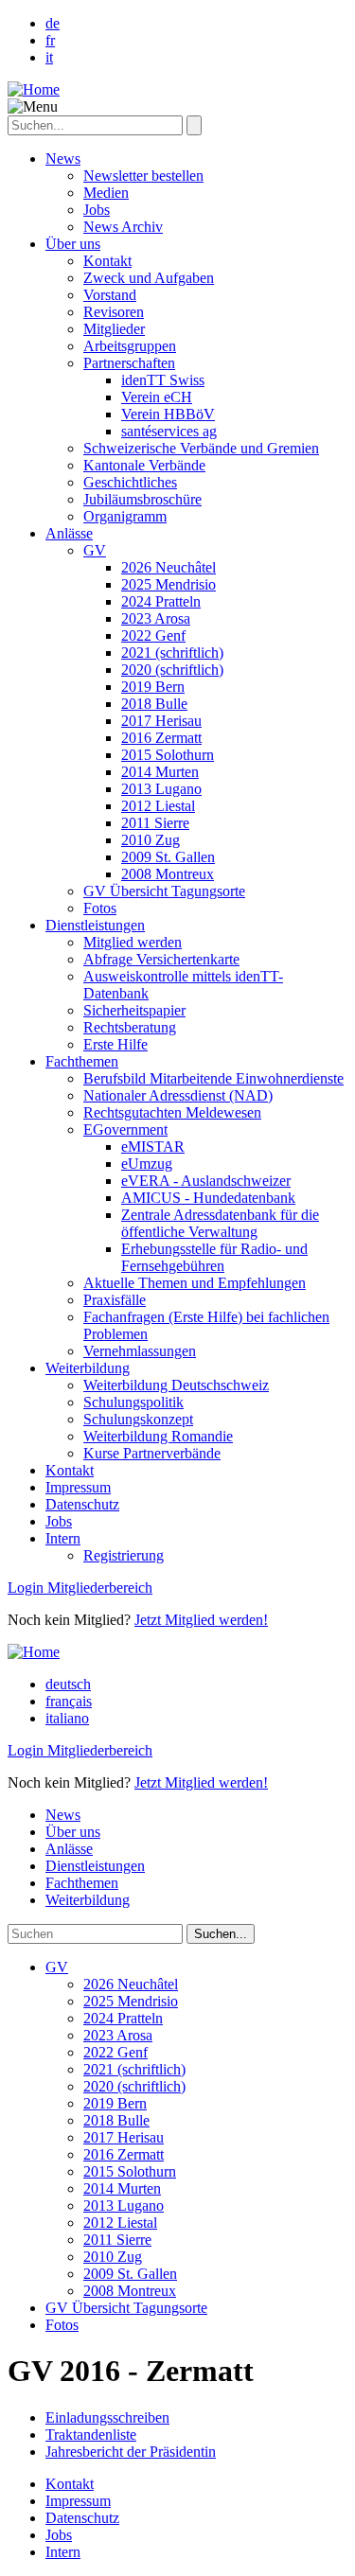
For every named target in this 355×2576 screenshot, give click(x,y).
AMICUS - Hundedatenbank (208, 1198)
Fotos (100, 908)
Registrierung (124, 1555)
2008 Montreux (168, 874)
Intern (63, 1538)
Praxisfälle (115, 1300)
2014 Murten (160, 772)
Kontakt (107, 261)
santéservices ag (169, 431)
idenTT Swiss (163, 380)
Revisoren (114, 312)
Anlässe (69, 533)
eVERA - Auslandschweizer (206, 1181)
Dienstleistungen (95, 925)
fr (50, 40)
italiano (67, 1718)
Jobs (97, 210)
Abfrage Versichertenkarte (161, 959)
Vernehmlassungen (140, 1351)
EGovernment (125, 1129)
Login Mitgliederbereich (80, 1588)
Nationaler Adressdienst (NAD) (178, 1095)
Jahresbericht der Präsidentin (131, 2452)
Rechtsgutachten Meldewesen (172, 1112)
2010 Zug (151, 840)
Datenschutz (82, 1504)
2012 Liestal (158, 806)
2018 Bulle (154, 704)
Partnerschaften (129, 363)
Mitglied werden (133, 942)
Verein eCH (157, 397)
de (53, 23)
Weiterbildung (88, 1368)
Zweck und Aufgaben (149, 278)
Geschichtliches (130, 482)
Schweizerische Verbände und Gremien (201, 448)
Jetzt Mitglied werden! (201, 1620)
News (63, 159)
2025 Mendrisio (169, 584)
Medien (106, 193)
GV (95, 550)
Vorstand (110, 295)
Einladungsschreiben (107, 2417)
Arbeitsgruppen (130, 346)
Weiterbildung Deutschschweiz (176, 1385)
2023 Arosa (156, 618)
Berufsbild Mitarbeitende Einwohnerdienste (213, 1078)
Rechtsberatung (130, 1027)
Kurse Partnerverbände (152, 1453)
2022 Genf (153, 635)
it (49, 57)
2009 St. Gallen (168, 857)
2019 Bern (153, 687)
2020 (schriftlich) (172, 670)
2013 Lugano (161, 789)
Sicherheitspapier (134, 1010)
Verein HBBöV (168, 414)
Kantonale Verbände (144, 465)
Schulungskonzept (138, 1419)
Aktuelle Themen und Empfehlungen (195, 1283)
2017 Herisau (161, 721)
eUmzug (147, 1164)
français (69, 1701)
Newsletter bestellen (143, 176)
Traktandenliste (91, 2435)
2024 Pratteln (161, 601)
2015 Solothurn (168, 755)
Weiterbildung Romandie (158, 1436)
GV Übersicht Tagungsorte (164, 891)
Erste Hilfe (115, 1044)
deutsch (68, 1684)
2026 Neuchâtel (169, 567)
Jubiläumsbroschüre (142, 499)
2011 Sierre (155, 823)
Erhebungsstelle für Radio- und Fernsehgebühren (214, 1257)
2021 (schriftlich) (172, 653)
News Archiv (123, 227)
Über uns (73, 244)
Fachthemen (82, 1061)
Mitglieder (114, 329)
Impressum (78, 1487)
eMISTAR (153, 1147)
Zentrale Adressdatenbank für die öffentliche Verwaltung (220, 1223)
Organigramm (125, 516)
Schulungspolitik (133, 1402)
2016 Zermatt (161, 738)
